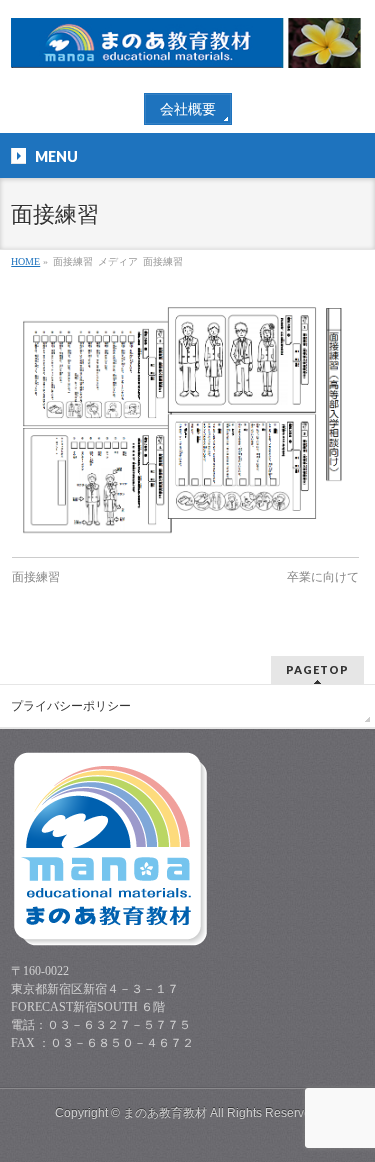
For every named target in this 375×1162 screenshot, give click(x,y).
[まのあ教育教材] (187, 45)
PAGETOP (317, 669)
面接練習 (36, 577)
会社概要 (188, 109)
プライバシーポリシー (71, 706)
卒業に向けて (323, 577)
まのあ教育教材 (165, 1113)
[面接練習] (185, 418)
